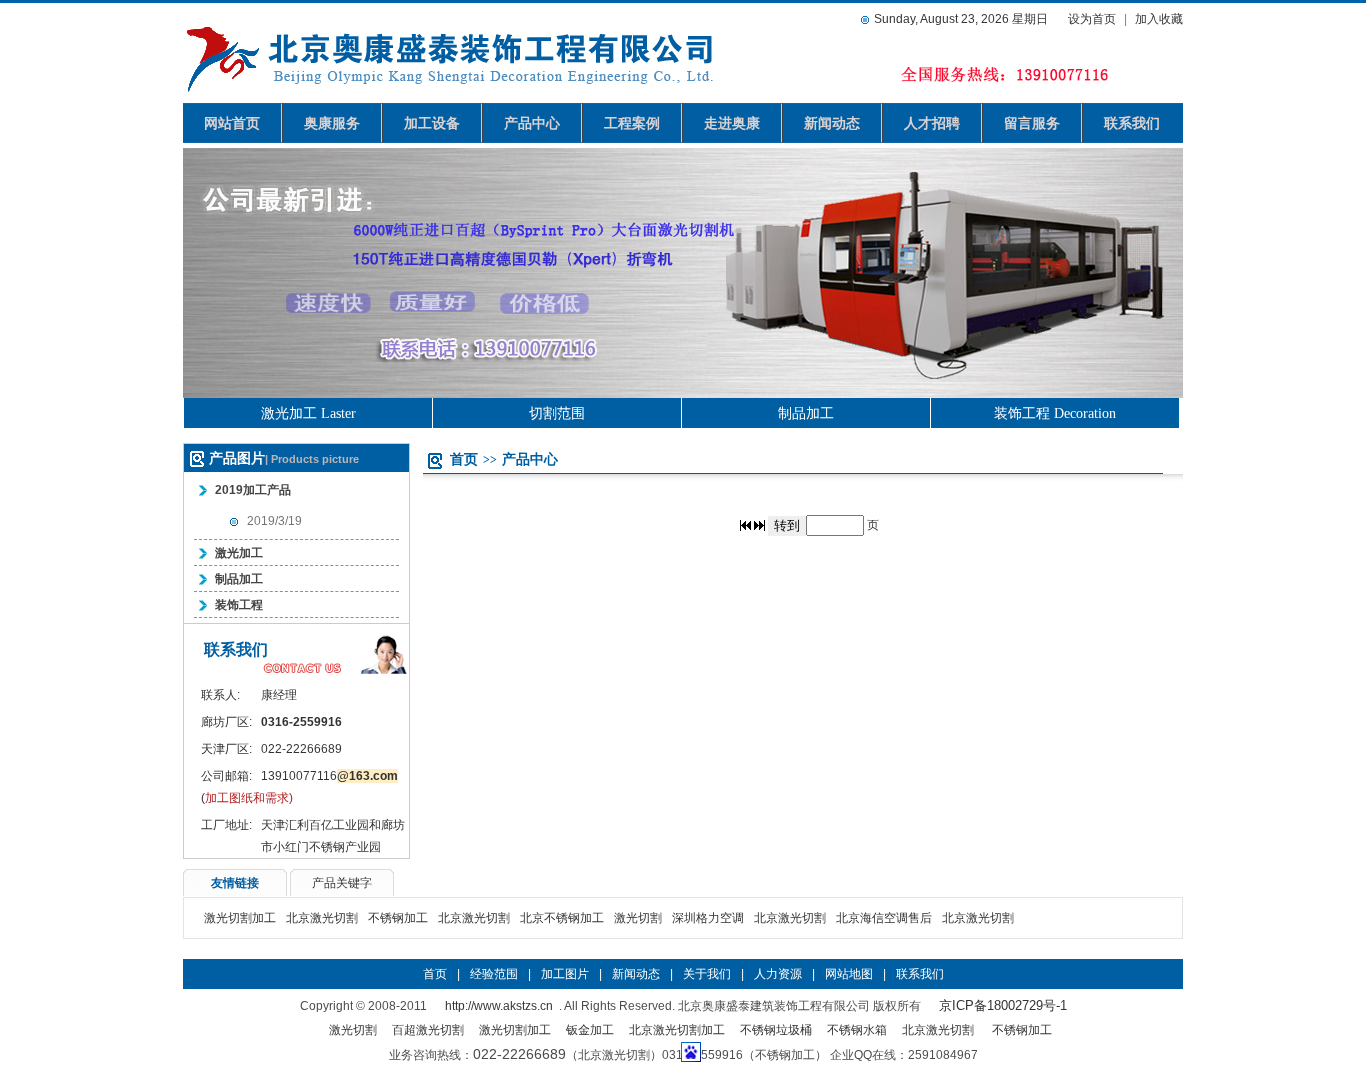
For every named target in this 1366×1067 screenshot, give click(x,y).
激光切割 (638, 918)
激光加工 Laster (308, 413)
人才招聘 (932, 123)
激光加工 (239, 553)
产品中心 (532, 123)
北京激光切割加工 (677, 1030)
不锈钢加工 (398, 918)
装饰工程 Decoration (1055, 413)
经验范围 (494, 974)
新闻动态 (832, 123)
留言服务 (1032, 123)
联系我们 (1132, 123)
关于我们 (707, 974)
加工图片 (565, 974)
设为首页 (1092, 19)
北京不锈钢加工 (562, 918)
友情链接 (235, 883)
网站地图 (849, 974)
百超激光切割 (428, 1030)
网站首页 (232, 123)
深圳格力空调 (708, 918)
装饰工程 (239, 605)
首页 (464, 459)
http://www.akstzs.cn (499, 1006)
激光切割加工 (240, 918)
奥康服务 (332, 123)
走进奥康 (732, 123)
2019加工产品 (253, 490)
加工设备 (432, 123)
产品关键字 (342, 883)
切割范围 (557, 413)
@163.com (367, 776)
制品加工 (806, 413)
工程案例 (632, 123)
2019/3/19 (274, 521)
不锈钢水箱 (857, 1030)
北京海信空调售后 (884, 918)
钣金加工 (590, 1030)
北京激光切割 (322, 918)
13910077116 (299, 776)
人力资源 (778, 974)
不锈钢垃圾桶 (776, 1030)
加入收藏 (1159, 19)
